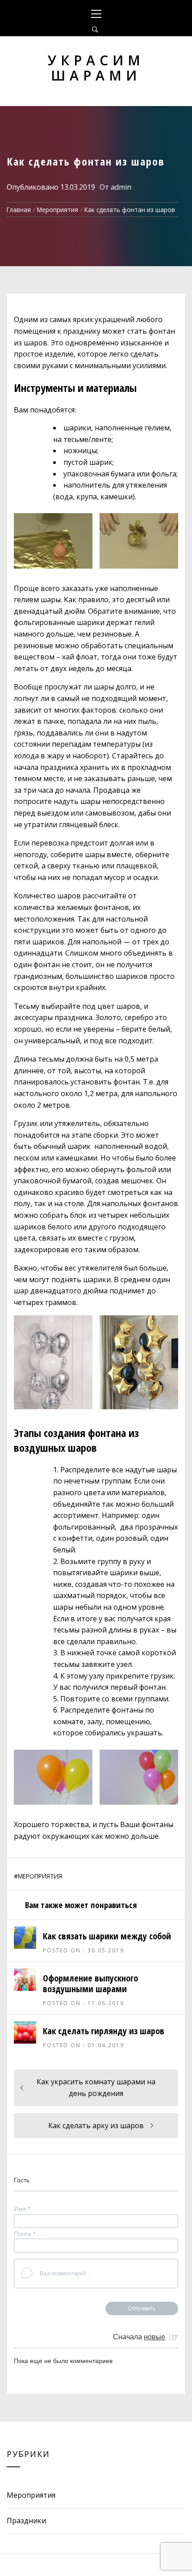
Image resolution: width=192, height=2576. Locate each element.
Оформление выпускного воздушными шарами (90, 1983)
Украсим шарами (96, 68)
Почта (25, 2234)
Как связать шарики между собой (107, 1936)
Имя (22, 2209)
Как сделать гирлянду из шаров (104, 2031)
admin (121, 187)
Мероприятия (40, 1876)
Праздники (26, 2521)
